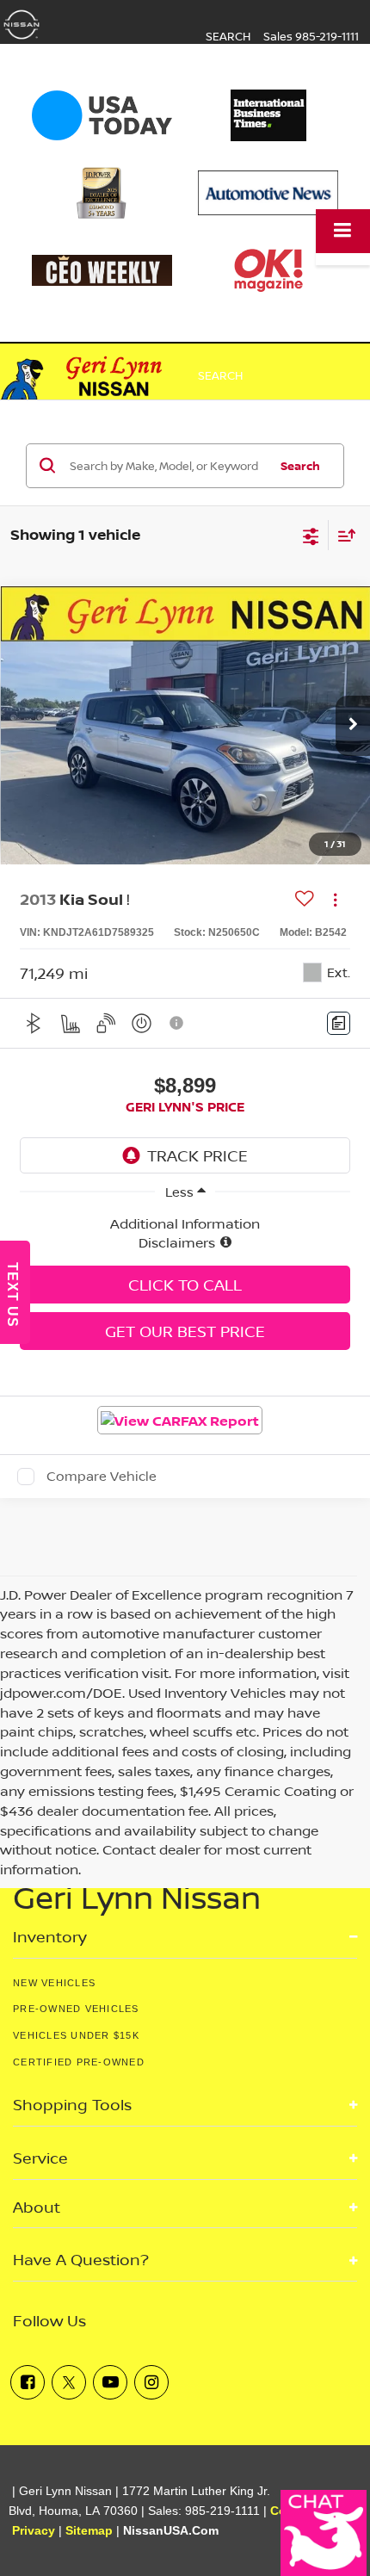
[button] (353, 726)
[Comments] (339, 1023)
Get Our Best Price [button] (185, 1331)
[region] (185, 1234)
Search (300, 466)
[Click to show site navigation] (343, 231)
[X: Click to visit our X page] (69, 2382)
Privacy (34, 2531)
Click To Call (185, 1285)
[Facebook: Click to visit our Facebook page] (28, 2382)
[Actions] (335, 899)
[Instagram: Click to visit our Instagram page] (151, 2382)
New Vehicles (54, 1983)
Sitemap (89, 2531)
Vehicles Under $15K (76, 2035)
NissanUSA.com (171, 2531)
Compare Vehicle (102, 1477)
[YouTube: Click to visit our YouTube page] (110, 2382)
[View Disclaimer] (177, 1023)
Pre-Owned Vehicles (76, 2009)
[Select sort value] (342, 535)
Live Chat (324, 2533)
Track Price (197, 1155)
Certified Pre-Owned (79, 2062)
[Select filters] (311, 535)
